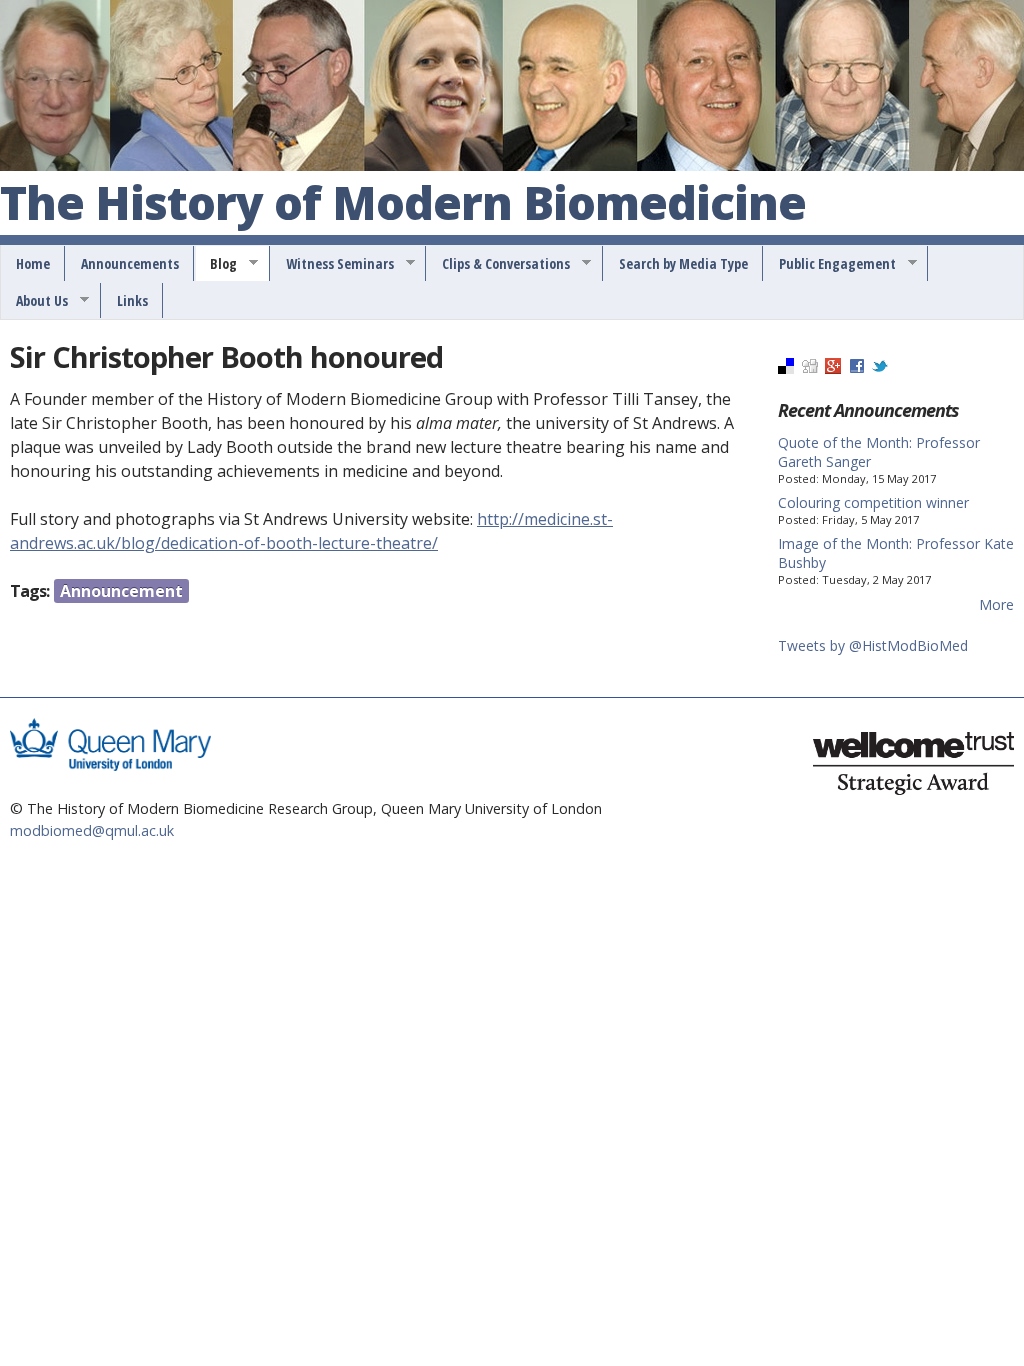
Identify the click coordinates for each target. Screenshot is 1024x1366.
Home (33, 263)
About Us (35, 301)
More (996, 604)
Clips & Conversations (499, 264)
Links (132, 300)
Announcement (121, 591)
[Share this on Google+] (833, 368)
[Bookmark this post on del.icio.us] (786, 368)
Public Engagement (830, 264)
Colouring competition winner (873, 502)
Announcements (130, 263)
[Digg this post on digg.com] (810, 368)
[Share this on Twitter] (880, 368)
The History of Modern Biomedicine (403, 204)
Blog (216, 264)
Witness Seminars (333, 264)
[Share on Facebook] (857, 368)
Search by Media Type (683, 263)
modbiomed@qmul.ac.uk (92, 830)
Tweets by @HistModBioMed (873, 645)
